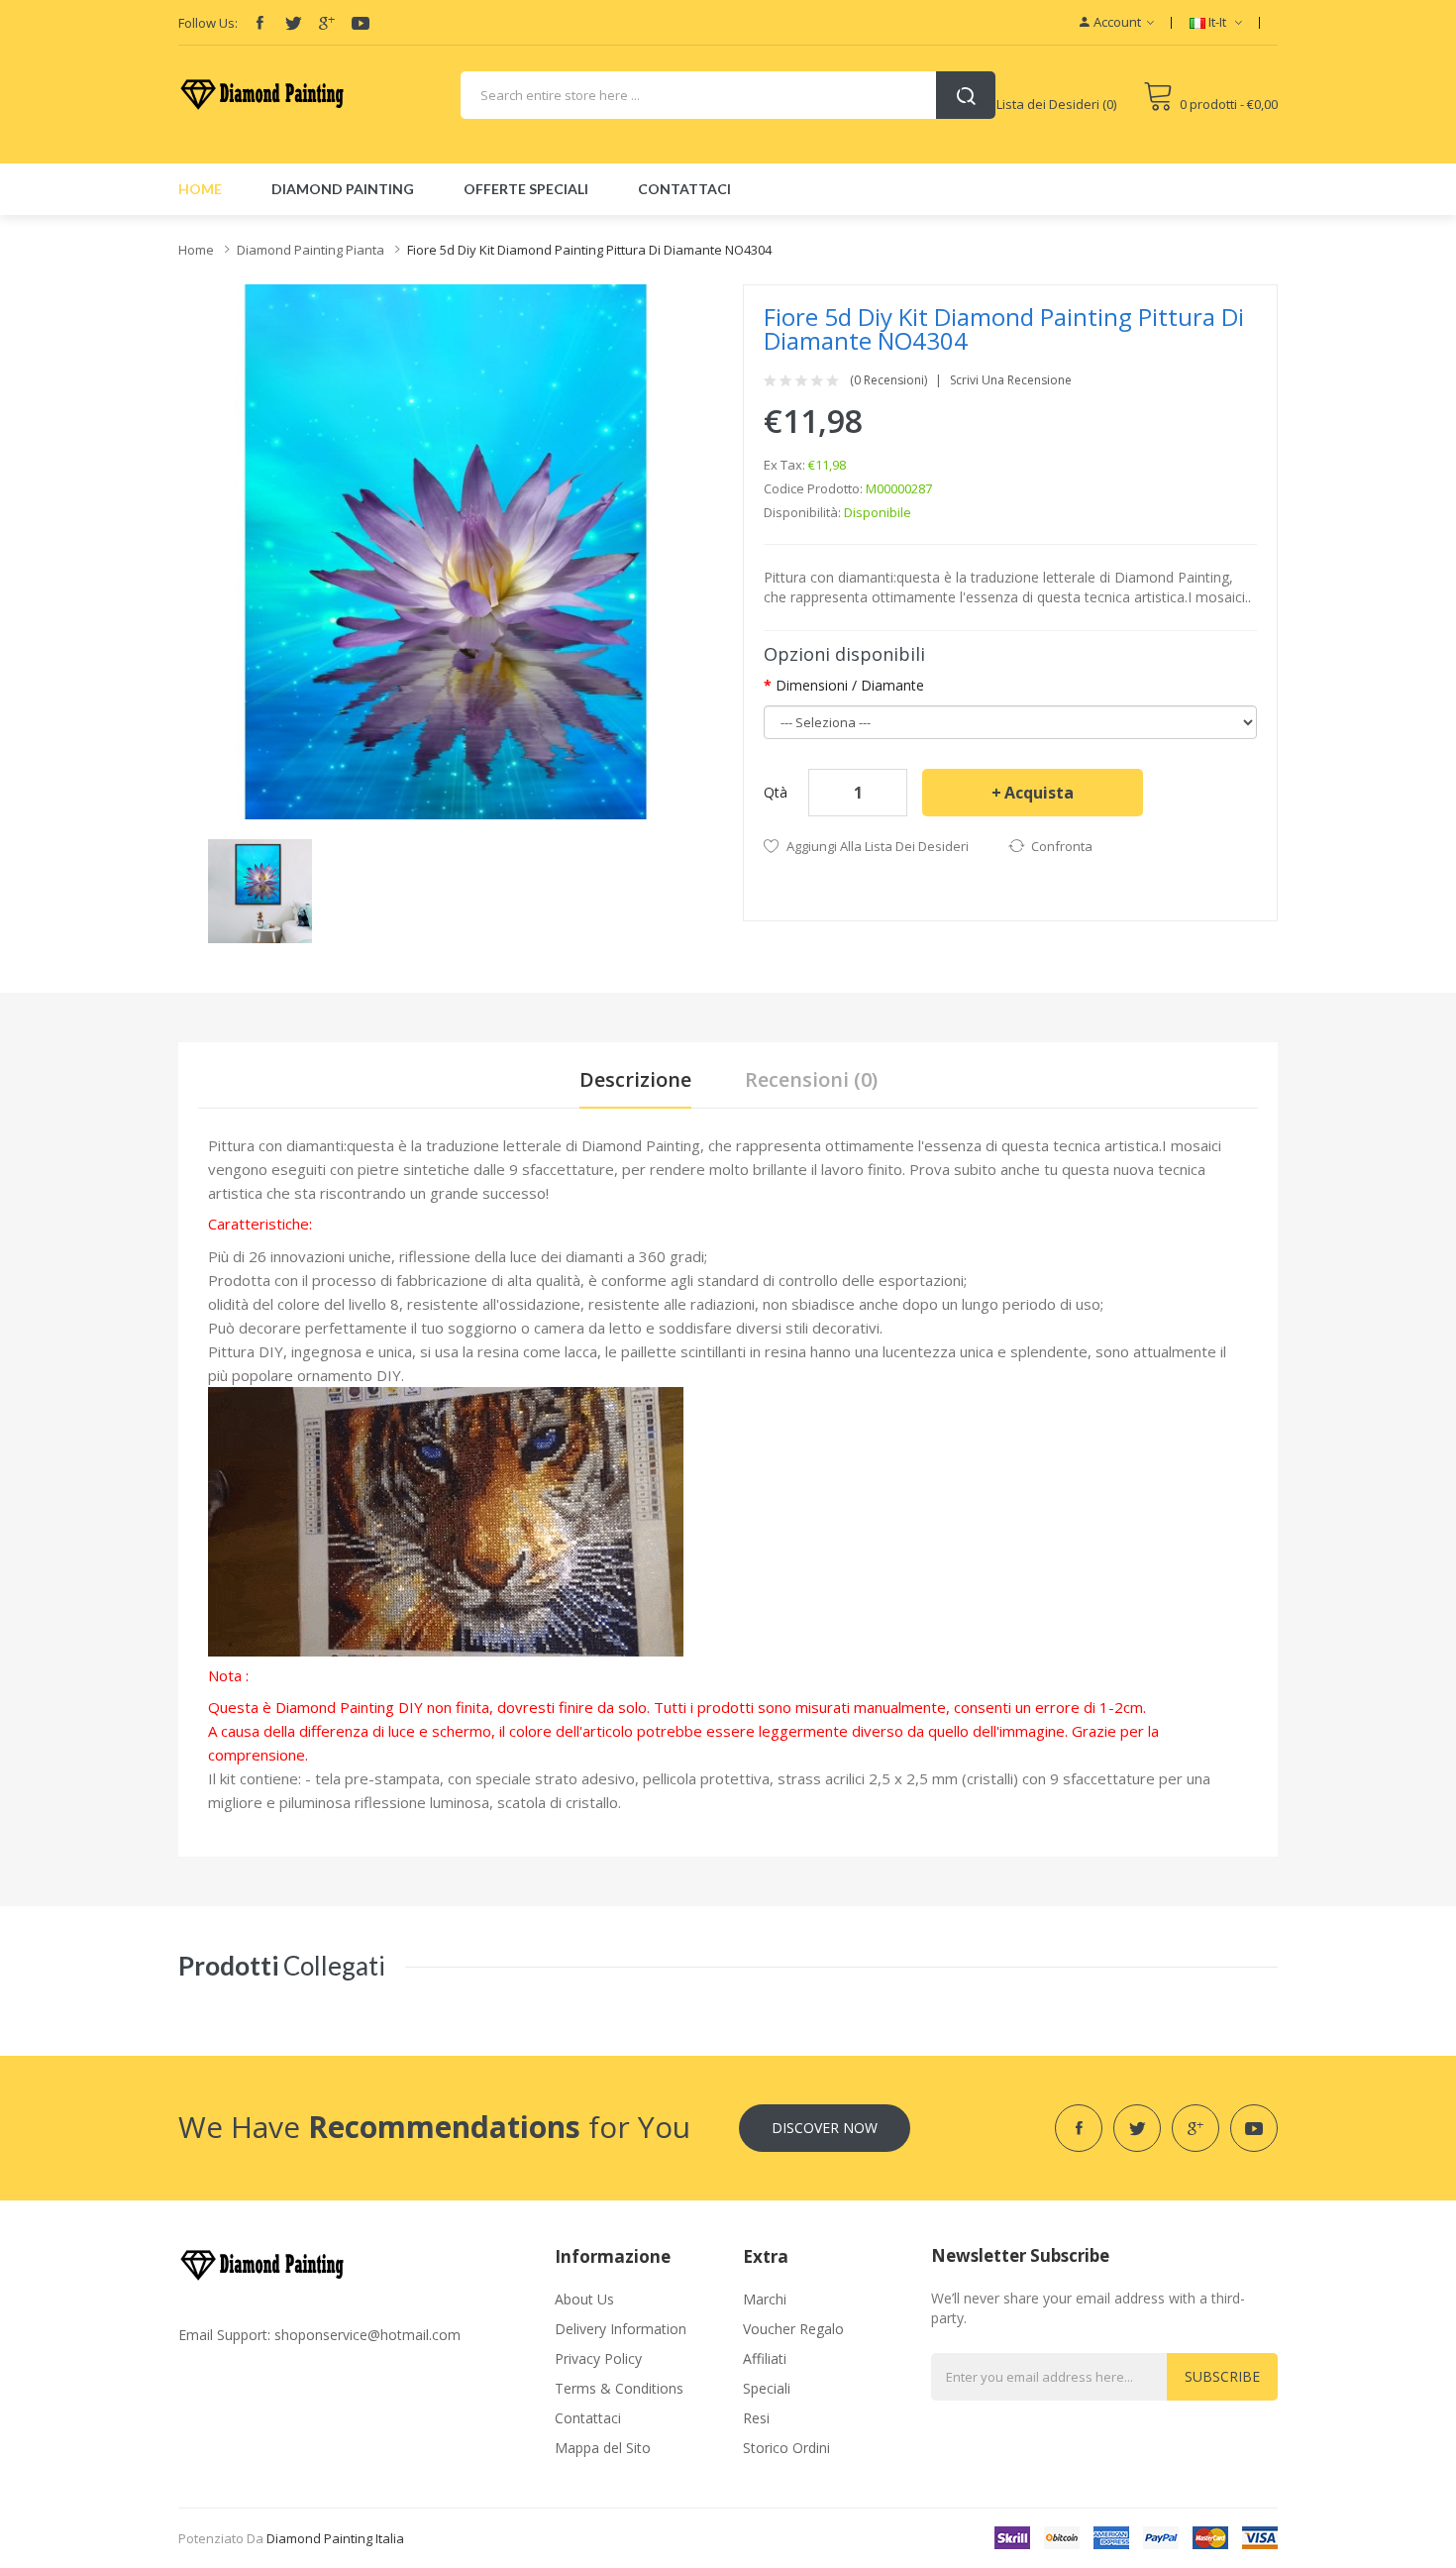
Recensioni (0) (811, 1079)
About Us (584, 2299)
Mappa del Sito (603, 2448)
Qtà (776, 792)
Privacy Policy (598, 2358)
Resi (756, 2418)
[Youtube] (361, 23)
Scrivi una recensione (1011, 380)
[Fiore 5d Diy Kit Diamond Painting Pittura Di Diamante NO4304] (260, 889)
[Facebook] (260, 23)
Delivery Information (621, 2329)
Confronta (1062, 846)
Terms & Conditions (619, 2388)
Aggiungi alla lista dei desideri (878, 846)
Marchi (765, 2299)
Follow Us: (208, 23)
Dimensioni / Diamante (850, 685)
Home (196, 250)
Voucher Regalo (793, 2329)
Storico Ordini (786, 2448)
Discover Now (825, 2128)
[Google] (327, 23)
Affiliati (765, 2358)
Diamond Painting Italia (335, 2538)
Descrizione (635, 1079)
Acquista (1039, 793)
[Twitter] (293, 23)
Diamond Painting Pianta (311, 250)
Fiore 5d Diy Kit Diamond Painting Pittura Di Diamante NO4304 (589, 250)
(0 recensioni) (888, 380)
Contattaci (588, 2418)
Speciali (767, 2388)
